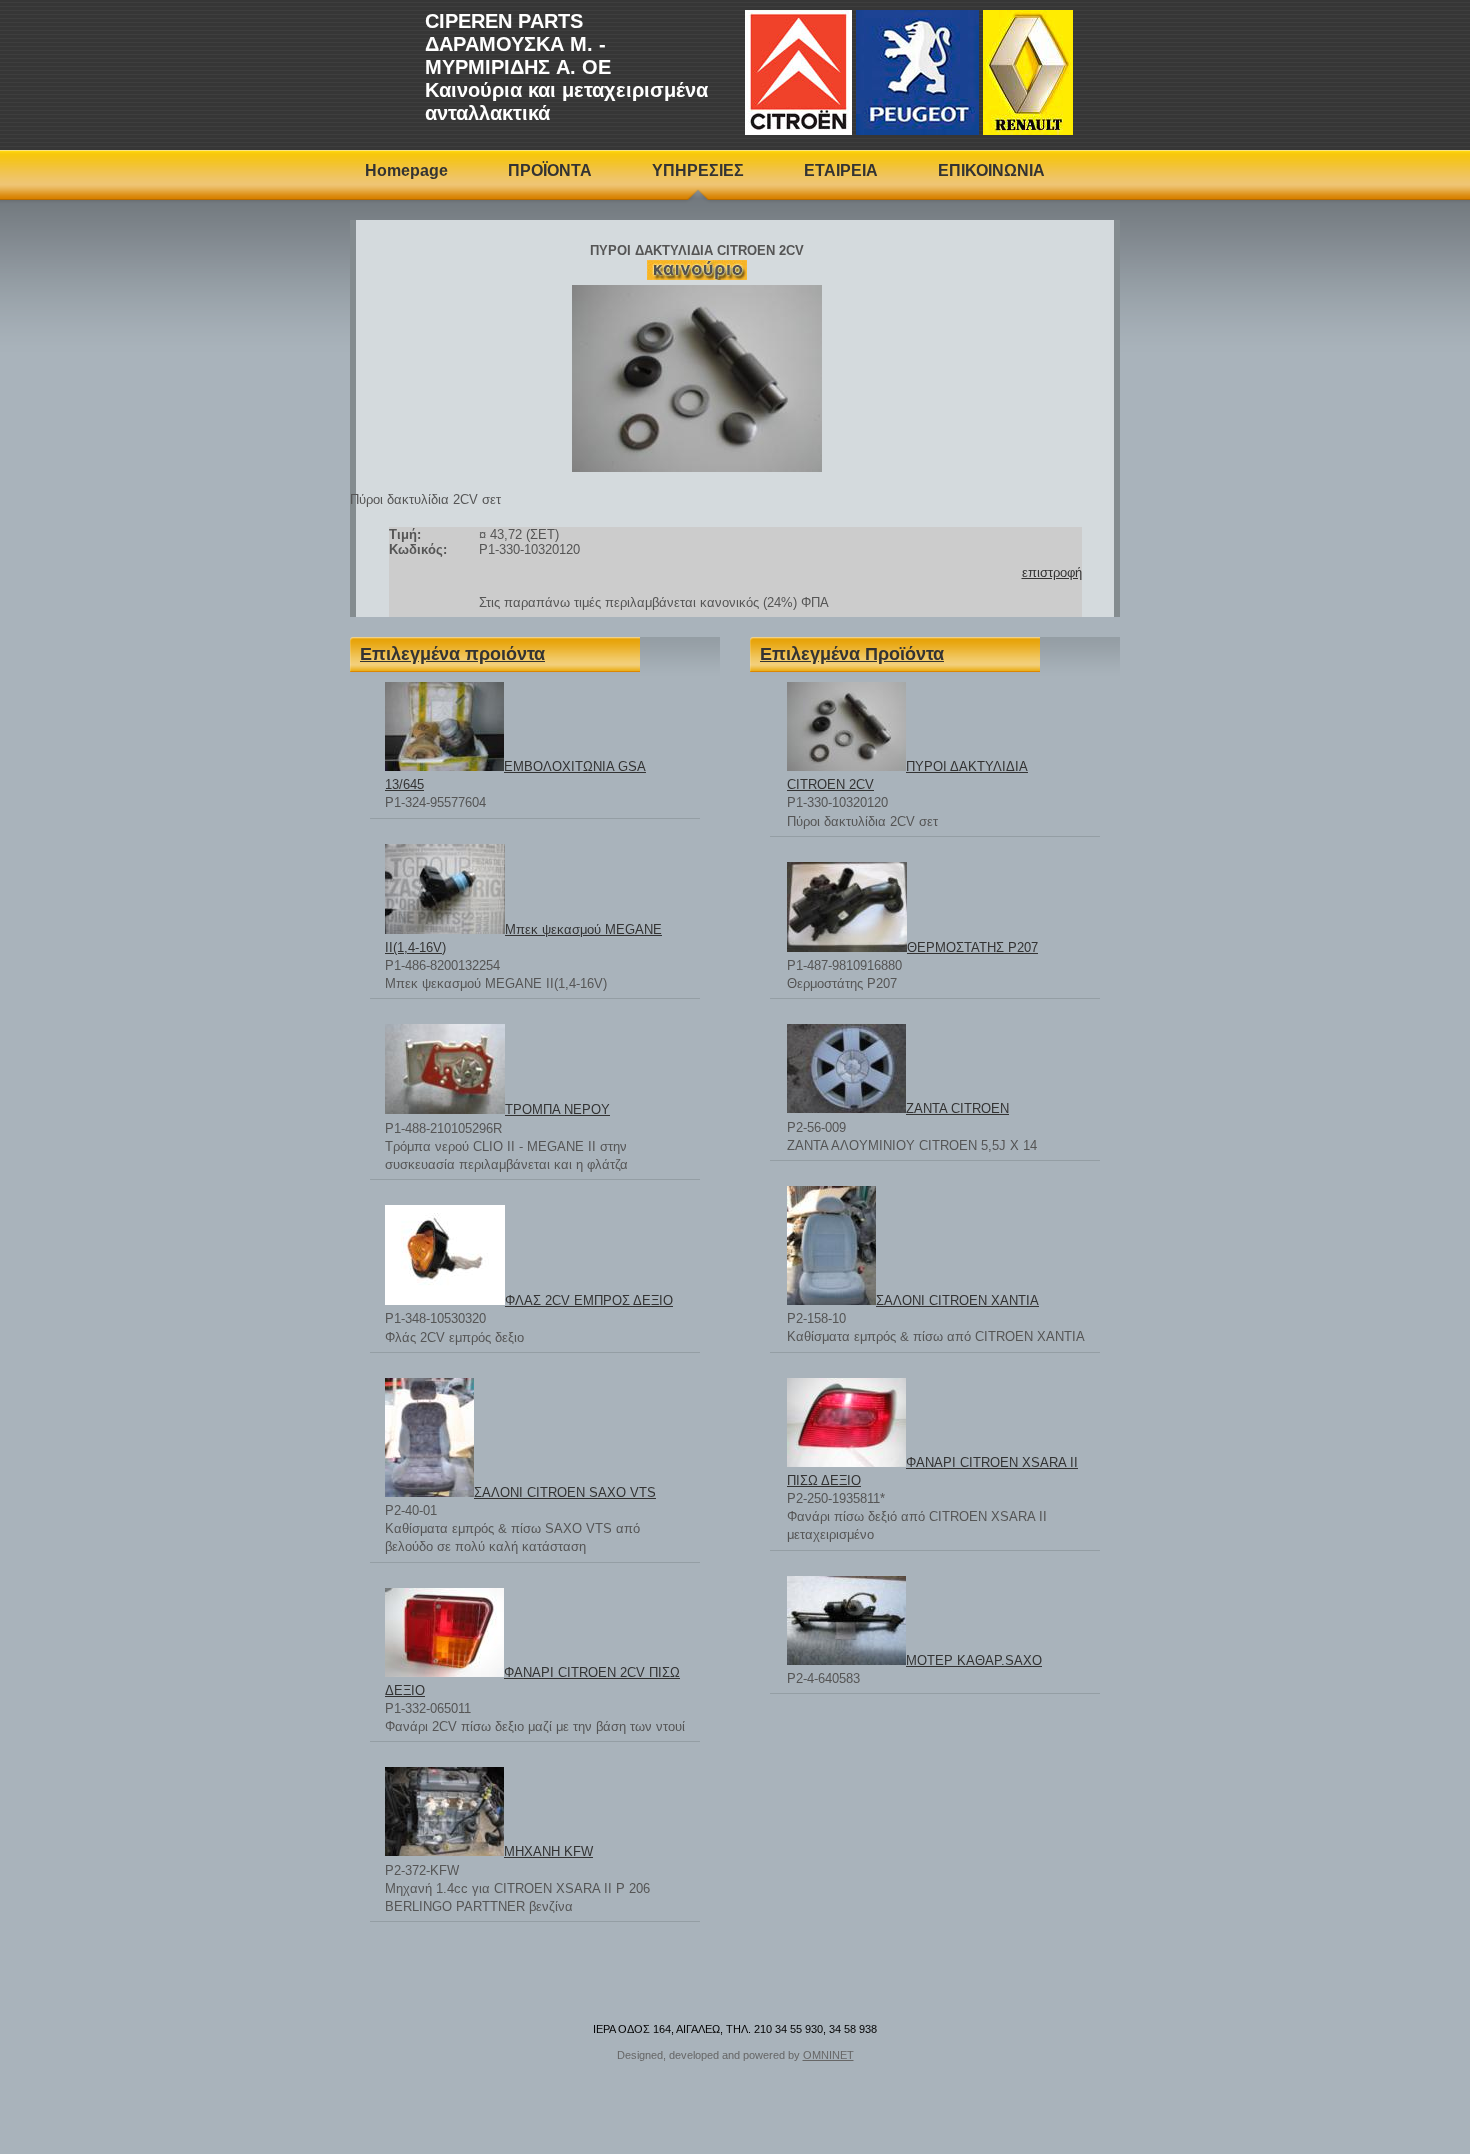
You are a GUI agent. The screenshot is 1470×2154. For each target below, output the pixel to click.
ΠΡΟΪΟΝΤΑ (550, 170)
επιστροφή (1052, 572)
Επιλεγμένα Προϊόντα (852, 654)
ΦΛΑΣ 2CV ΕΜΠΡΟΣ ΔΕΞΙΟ (589, 1300)
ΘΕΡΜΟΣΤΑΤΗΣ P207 (972, 947)
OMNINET (828, 2055)
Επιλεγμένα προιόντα (452, 654)
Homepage (406, 170)
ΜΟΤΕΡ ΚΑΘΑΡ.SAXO (974, 1660)
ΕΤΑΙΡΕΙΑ (841, 170)
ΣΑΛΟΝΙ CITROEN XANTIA (957, 1300)
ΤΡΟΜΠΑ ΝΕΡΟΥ (557, 1109)
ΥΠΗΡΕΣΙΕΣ (698, 170)
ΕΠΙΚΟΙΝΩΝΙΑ (991, 170)
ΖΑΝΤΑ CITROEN (957, 1108)
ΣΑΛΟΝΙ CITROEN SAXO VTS (565, 1492)
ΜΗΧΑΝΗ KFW (548, 1851)
